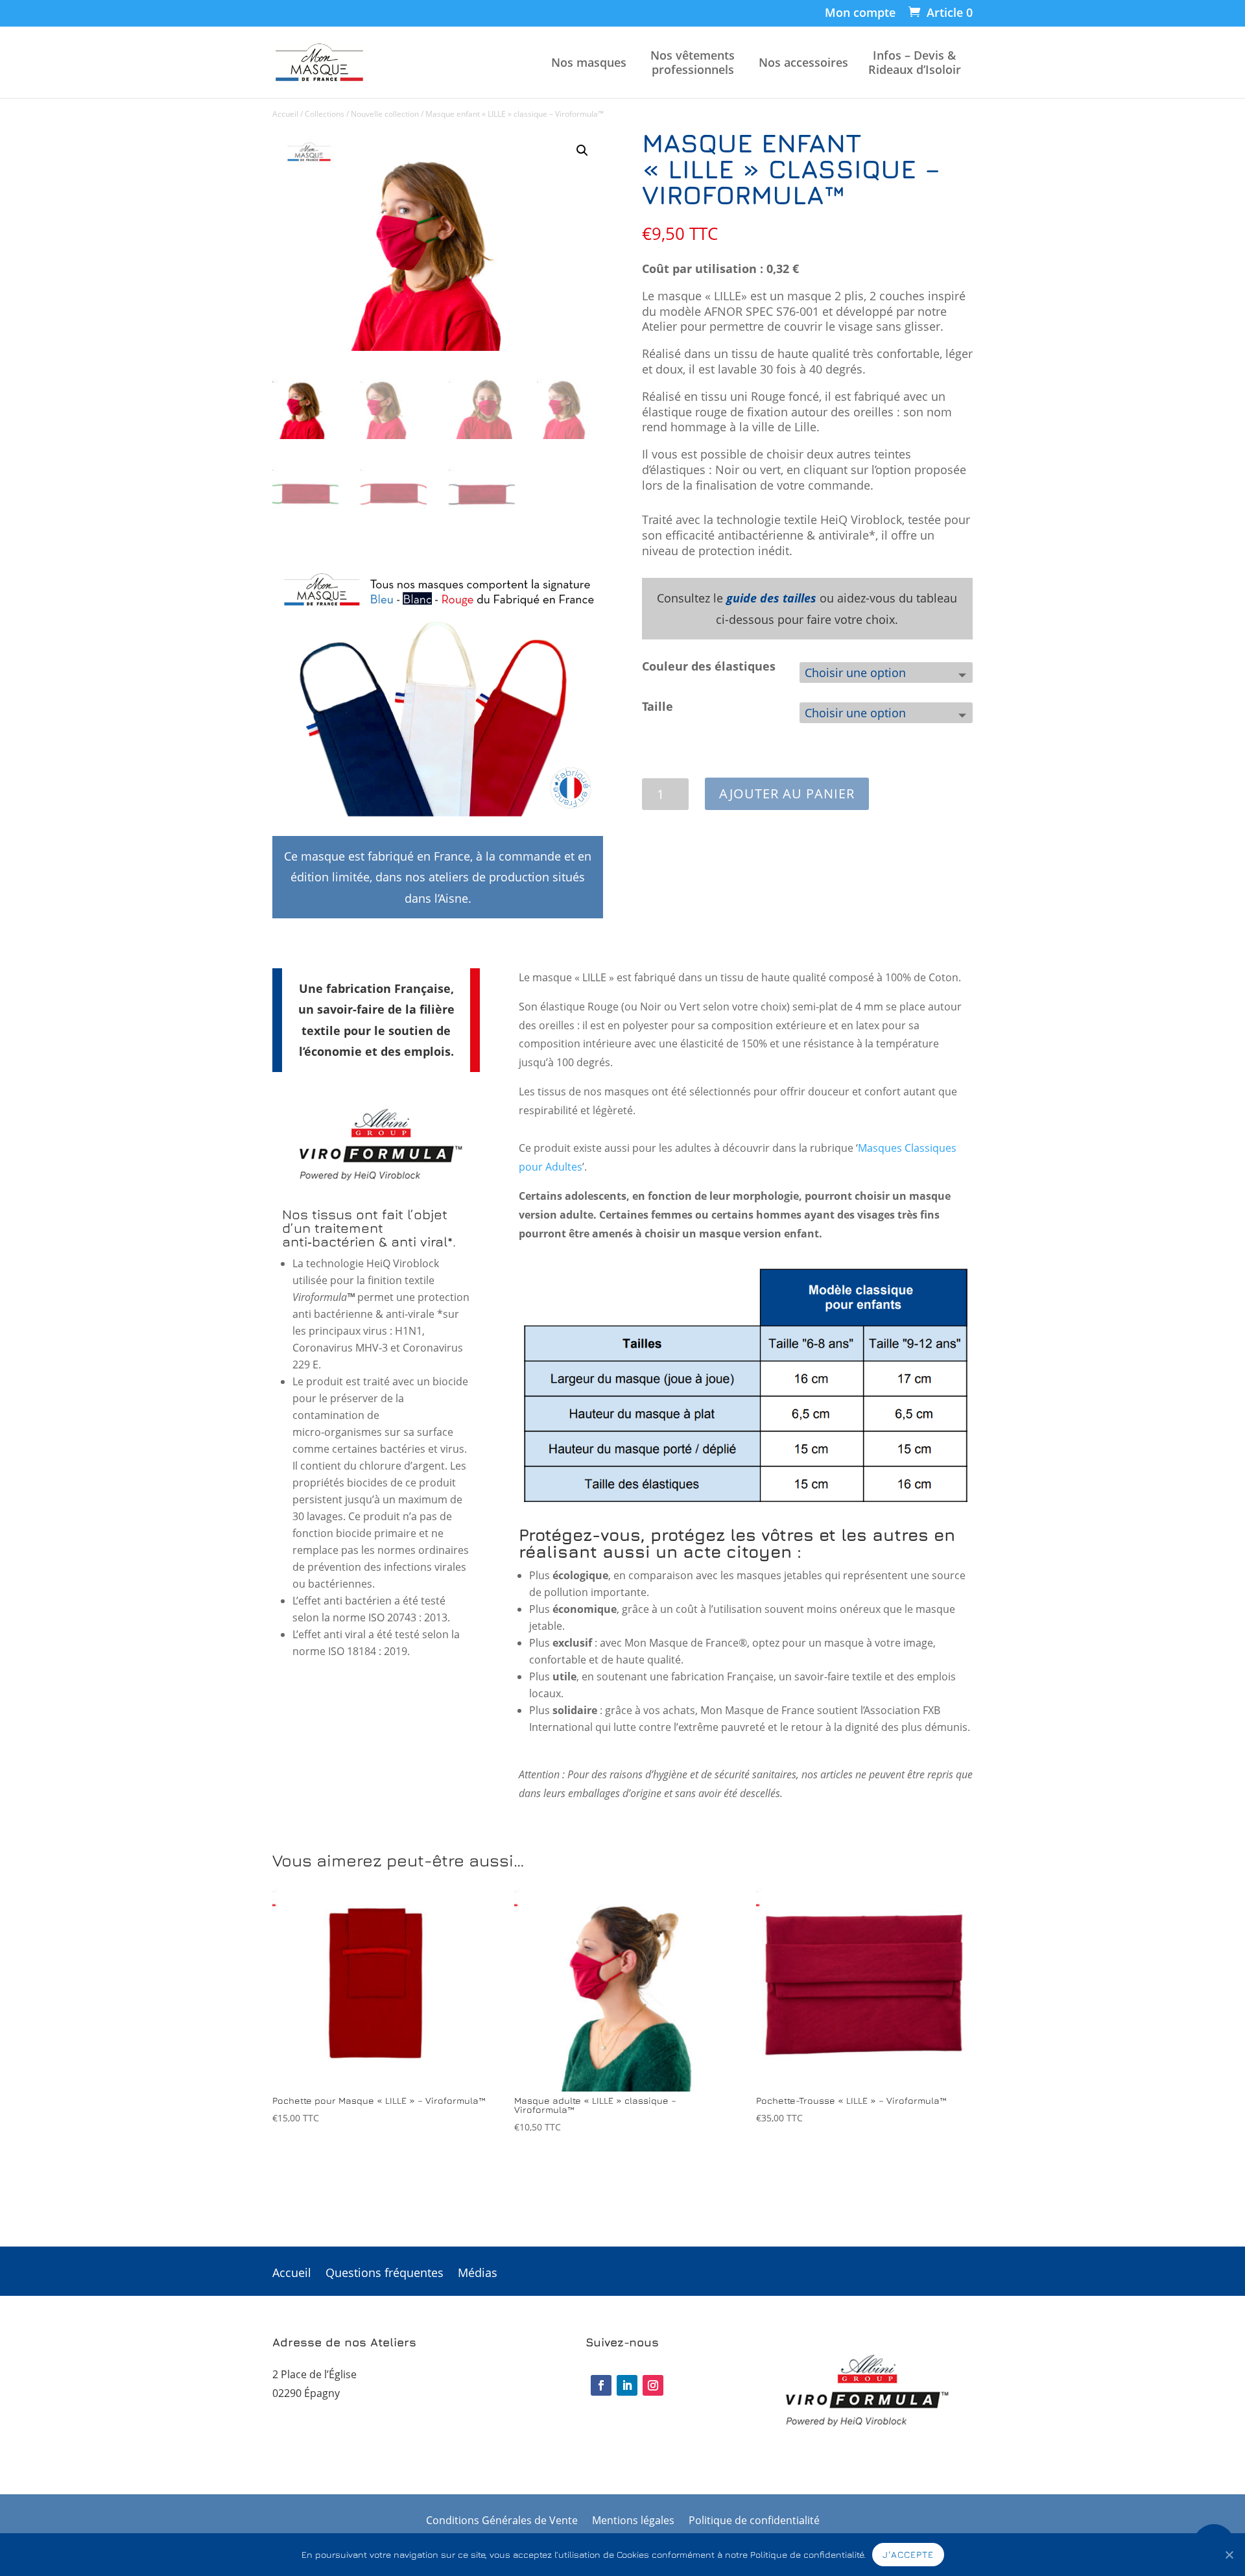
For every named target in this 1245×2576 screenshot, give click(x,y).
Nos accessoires (803, 63)
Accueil (285, 114)
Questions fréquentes (385, 2274)
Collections (325, 114)
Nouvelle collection (385, 114)
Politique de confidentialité (754, 2522)
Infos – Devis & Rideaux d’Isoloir (915, 63)
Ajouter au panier (787, 793)
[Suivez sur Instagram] (653, 2385)
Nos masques (589, 63)
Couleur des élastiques (709, 666)
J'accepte (908, 2554)
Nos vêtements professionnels (693, 63)
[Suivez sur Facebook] (601, 2385)
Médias (478, 2274)
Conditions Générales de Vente (502, 2522)
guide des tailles (771, 598)
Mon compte (860, 13)
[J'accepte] (1229, 2555)
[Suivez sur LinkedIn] (627, 2385)
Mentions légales (633, 2522)
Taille (658, 706)
